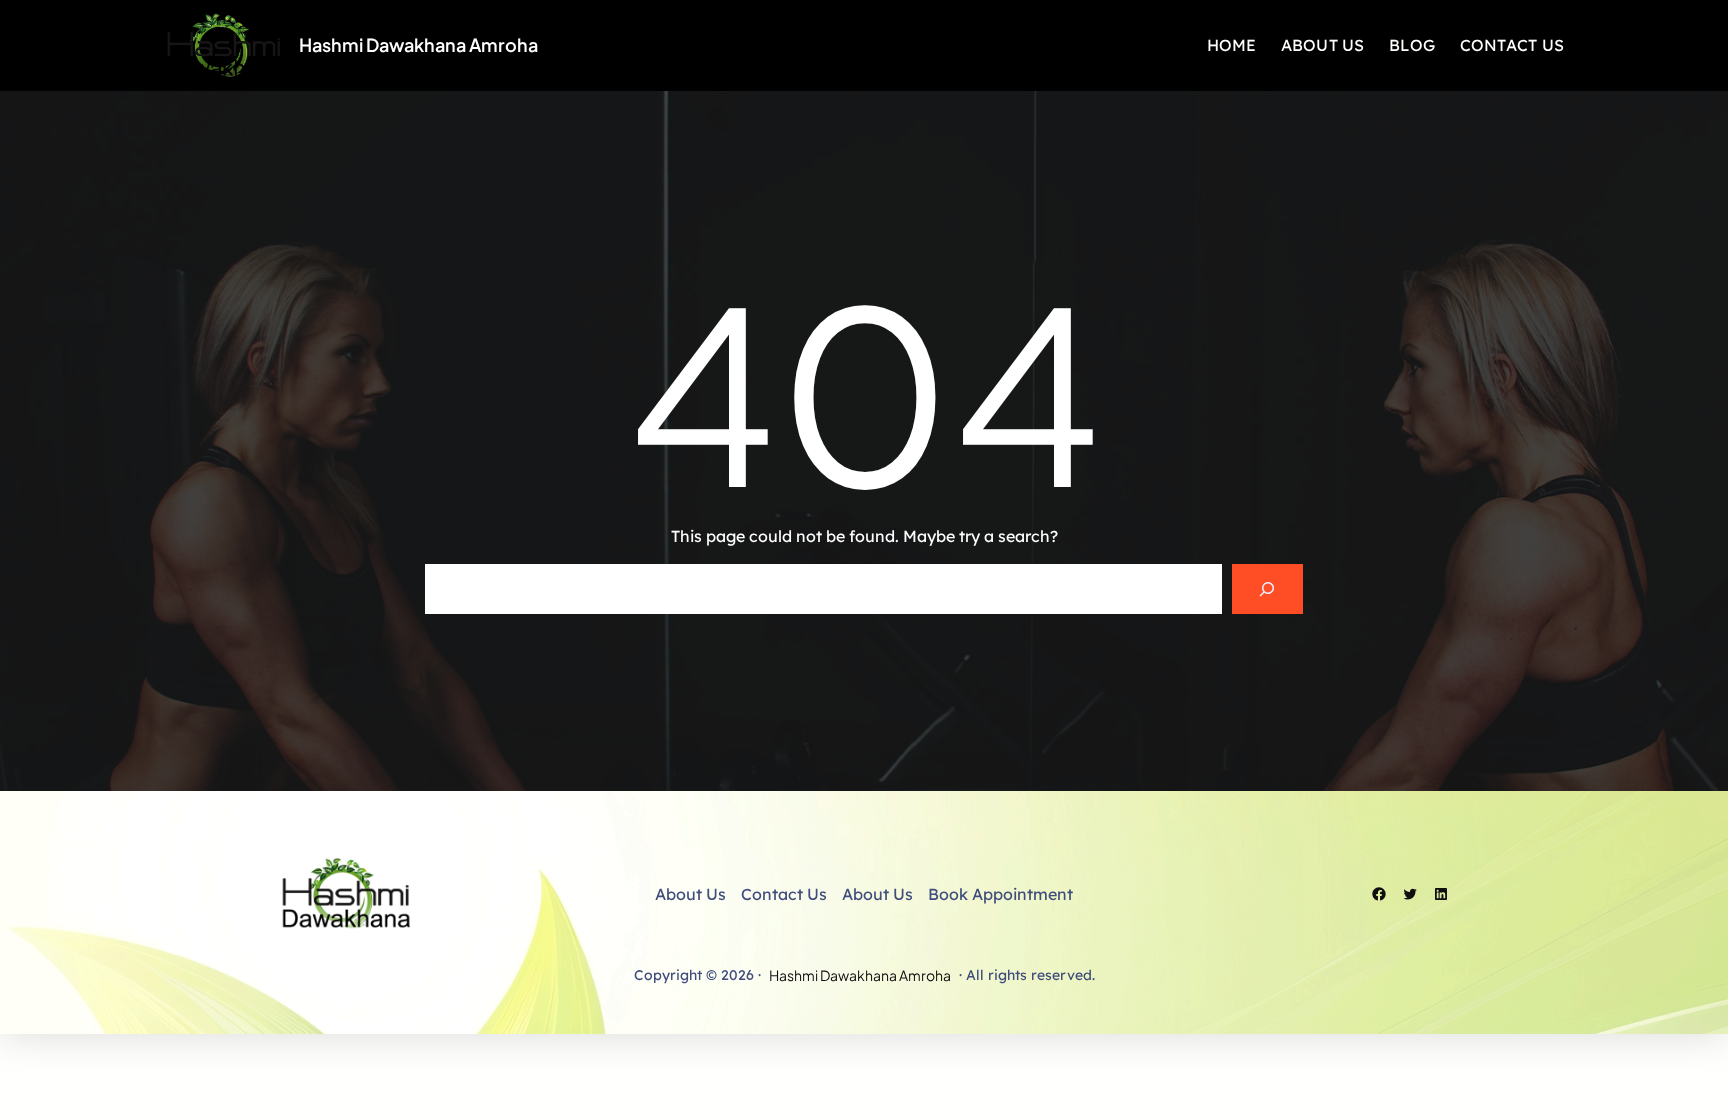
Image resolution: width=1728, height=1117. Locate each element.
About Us (690, 894)
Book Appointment (1000, 894)
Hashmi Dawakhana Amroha (418, 44)
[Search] (1267, 588)
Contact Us (784, 894)
